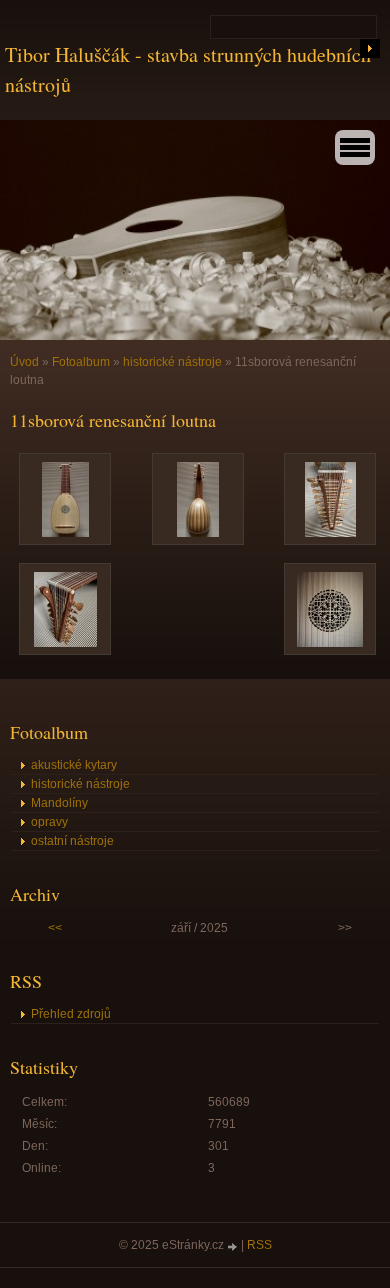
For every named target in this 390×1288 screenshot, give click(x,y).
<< (55, 928)
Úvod (24, 362)
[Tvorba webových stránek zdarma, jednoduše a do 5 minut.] (234, 1246)
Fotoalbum (81, 362)
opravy (49, 822)
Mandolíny (59, 803)
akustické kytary (74, 765)
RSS (259, 1245)
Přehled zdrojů (71, 1014)
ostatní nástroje (72, 841)
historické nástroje (172, 362)
